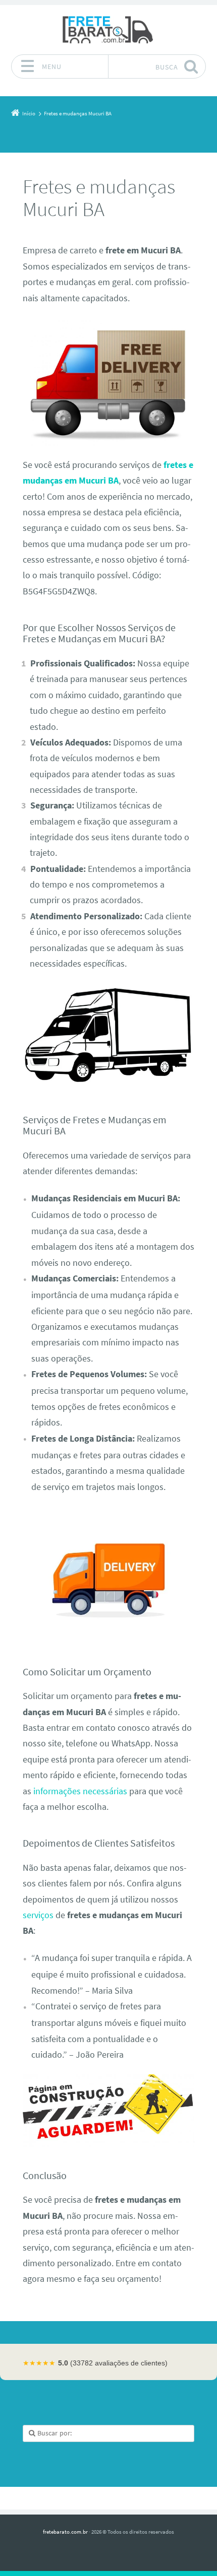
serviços (38, 1915)
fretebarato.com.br (65, 2532)
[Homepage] (108, 29)
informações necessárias (80, 1791)
